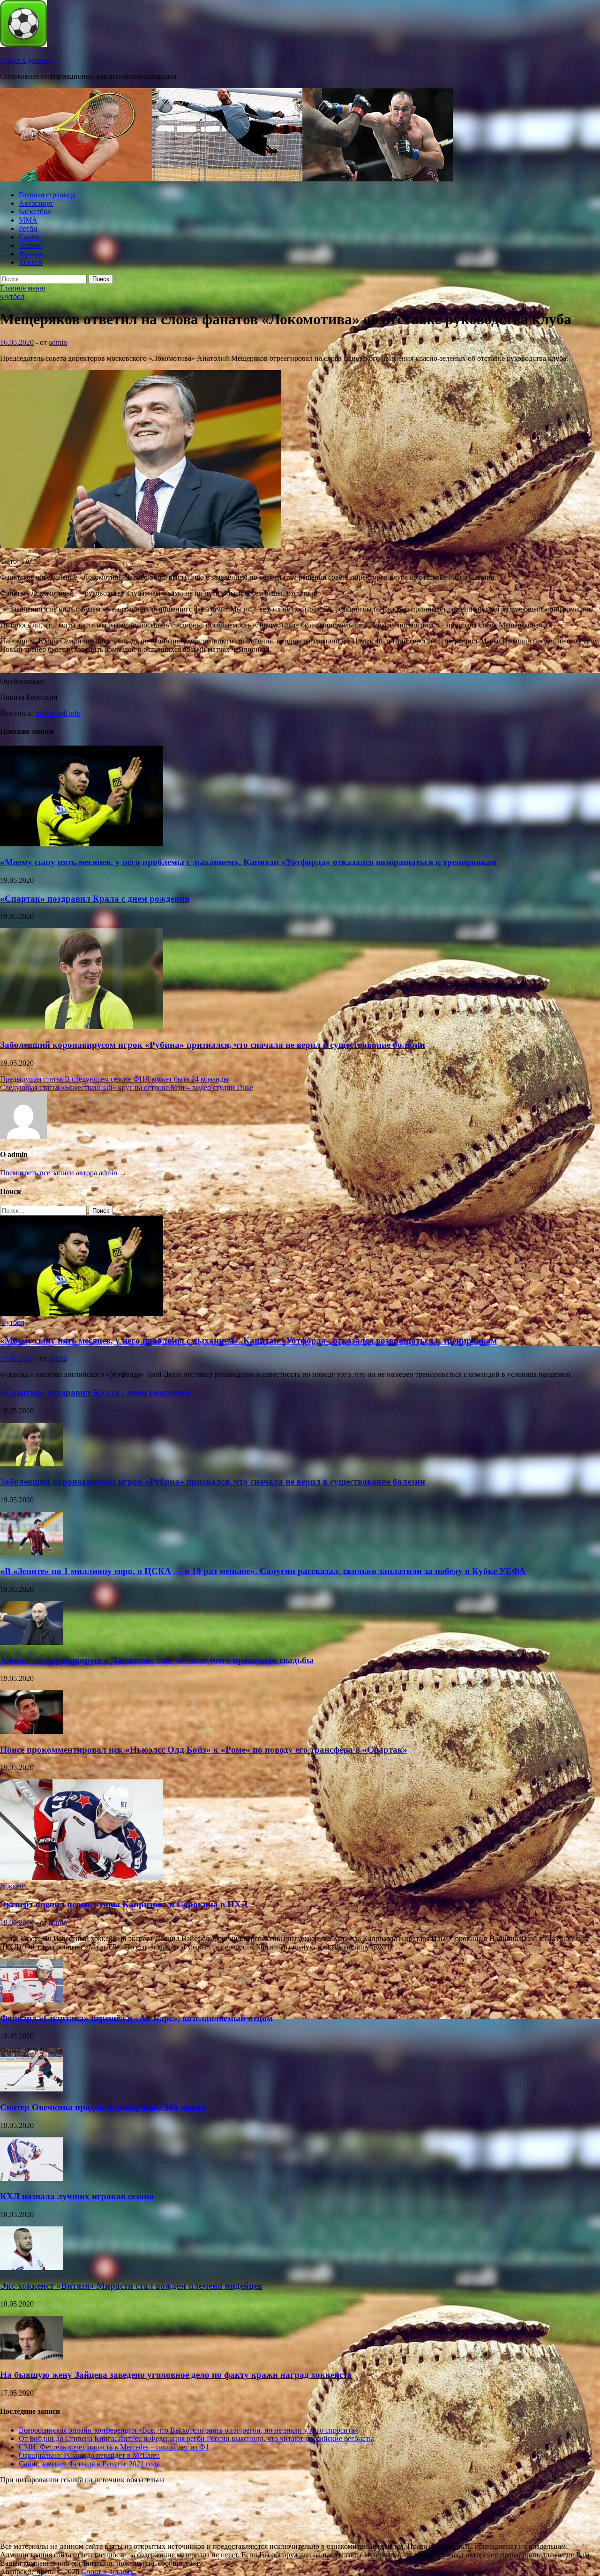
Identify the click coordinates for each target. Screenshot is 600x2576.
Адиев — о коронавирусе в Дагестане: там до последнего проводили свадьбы (157, 1660)
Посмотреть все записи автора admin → (63, 1173)
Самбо (29, 237)
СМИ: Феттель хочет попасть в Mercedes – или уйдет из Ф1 (114, 2447)
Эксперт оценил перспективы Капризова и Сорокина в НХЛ (124, 1904)
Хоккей (31, 262)
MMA (28, 220)
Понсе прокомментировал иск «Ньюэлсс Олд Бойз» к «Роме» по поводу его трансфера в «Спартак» (204, 1750)
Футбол (31, 254)
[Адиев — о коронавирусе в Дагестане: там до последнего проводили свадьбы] (32, 1642)
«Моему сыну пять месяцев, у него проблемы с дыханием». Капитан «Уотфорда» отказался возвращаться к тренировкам (248, 862)
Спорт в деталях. (27, 60)
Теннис (30, 245)
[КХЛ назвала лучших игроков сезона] (32, 2178)
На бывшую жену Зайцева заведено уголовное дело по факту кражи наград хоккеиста (176, 2375)
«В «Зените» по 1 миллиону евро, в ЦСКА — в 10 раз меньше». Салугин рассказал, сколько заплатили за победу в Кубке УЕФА (263, 1571)
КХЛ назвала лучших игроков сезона (77, 2196)
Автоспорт (36, 203)
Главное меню (23, 288)
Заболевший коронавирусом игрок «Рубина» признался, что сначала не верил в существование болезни (213, 1045)
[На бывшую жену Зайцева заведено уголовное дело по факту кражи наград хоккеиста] (32, 2357)
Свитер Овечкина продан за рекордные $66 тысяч (103, 2107)
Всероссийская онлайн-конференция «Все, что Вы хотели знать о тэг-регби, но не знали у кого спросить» (188, 2430)
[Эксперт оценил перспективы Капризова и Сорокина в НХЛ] (82, 1878)
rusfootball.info (58, 713)
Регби (28, 228)
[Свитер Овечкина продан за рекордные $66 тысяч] (32, 2089)
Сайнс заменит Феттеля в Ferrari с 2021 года (89, 2464)
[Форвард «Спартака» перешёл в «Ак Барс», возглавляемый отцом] (32, 2000)
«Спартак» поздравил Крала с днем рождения (95, 899)
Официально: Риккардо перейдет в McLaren (89, 2455)
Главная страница (47, 195)
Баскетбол (35, 212)
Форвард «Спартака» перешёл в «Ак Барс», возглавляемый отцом (136, 2018)
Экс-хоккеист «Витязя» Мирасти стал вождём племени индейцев (131, 2286)
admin (58, 342)
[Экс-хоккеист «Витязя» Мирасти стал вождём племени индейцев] (32, 2267)
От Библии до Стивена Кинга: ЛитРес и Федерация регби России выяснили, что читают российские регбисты (196, 2438)
